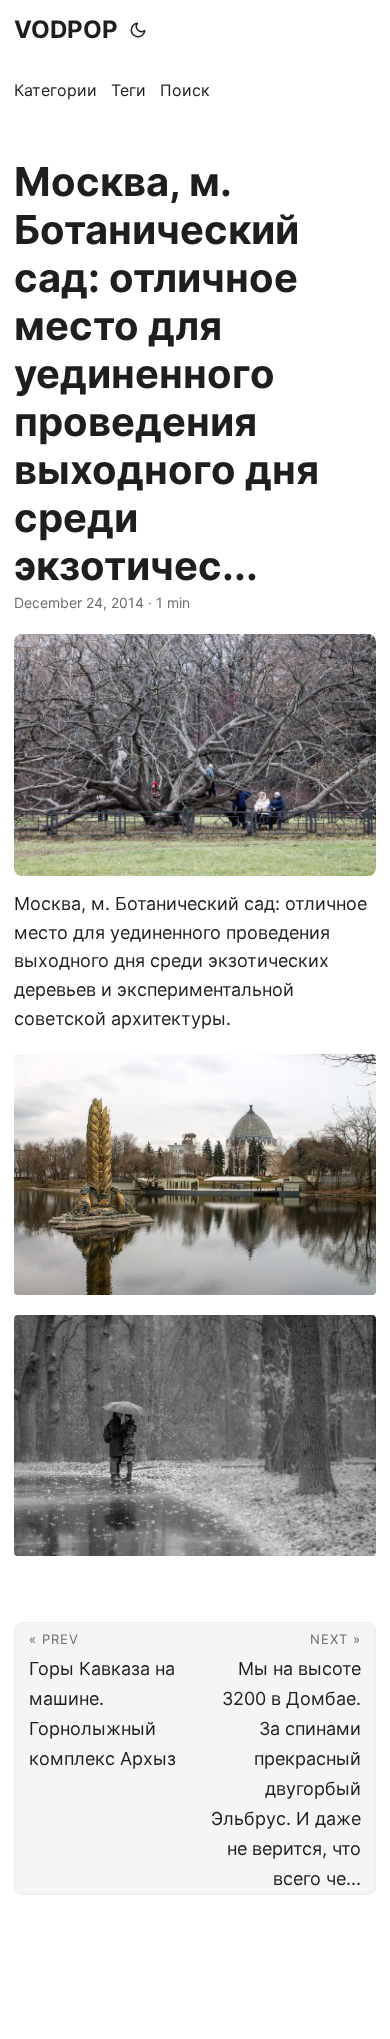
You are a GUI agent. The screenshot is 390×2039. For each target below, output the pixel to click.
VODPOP (66, 29)
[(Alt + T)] (138, 30)
